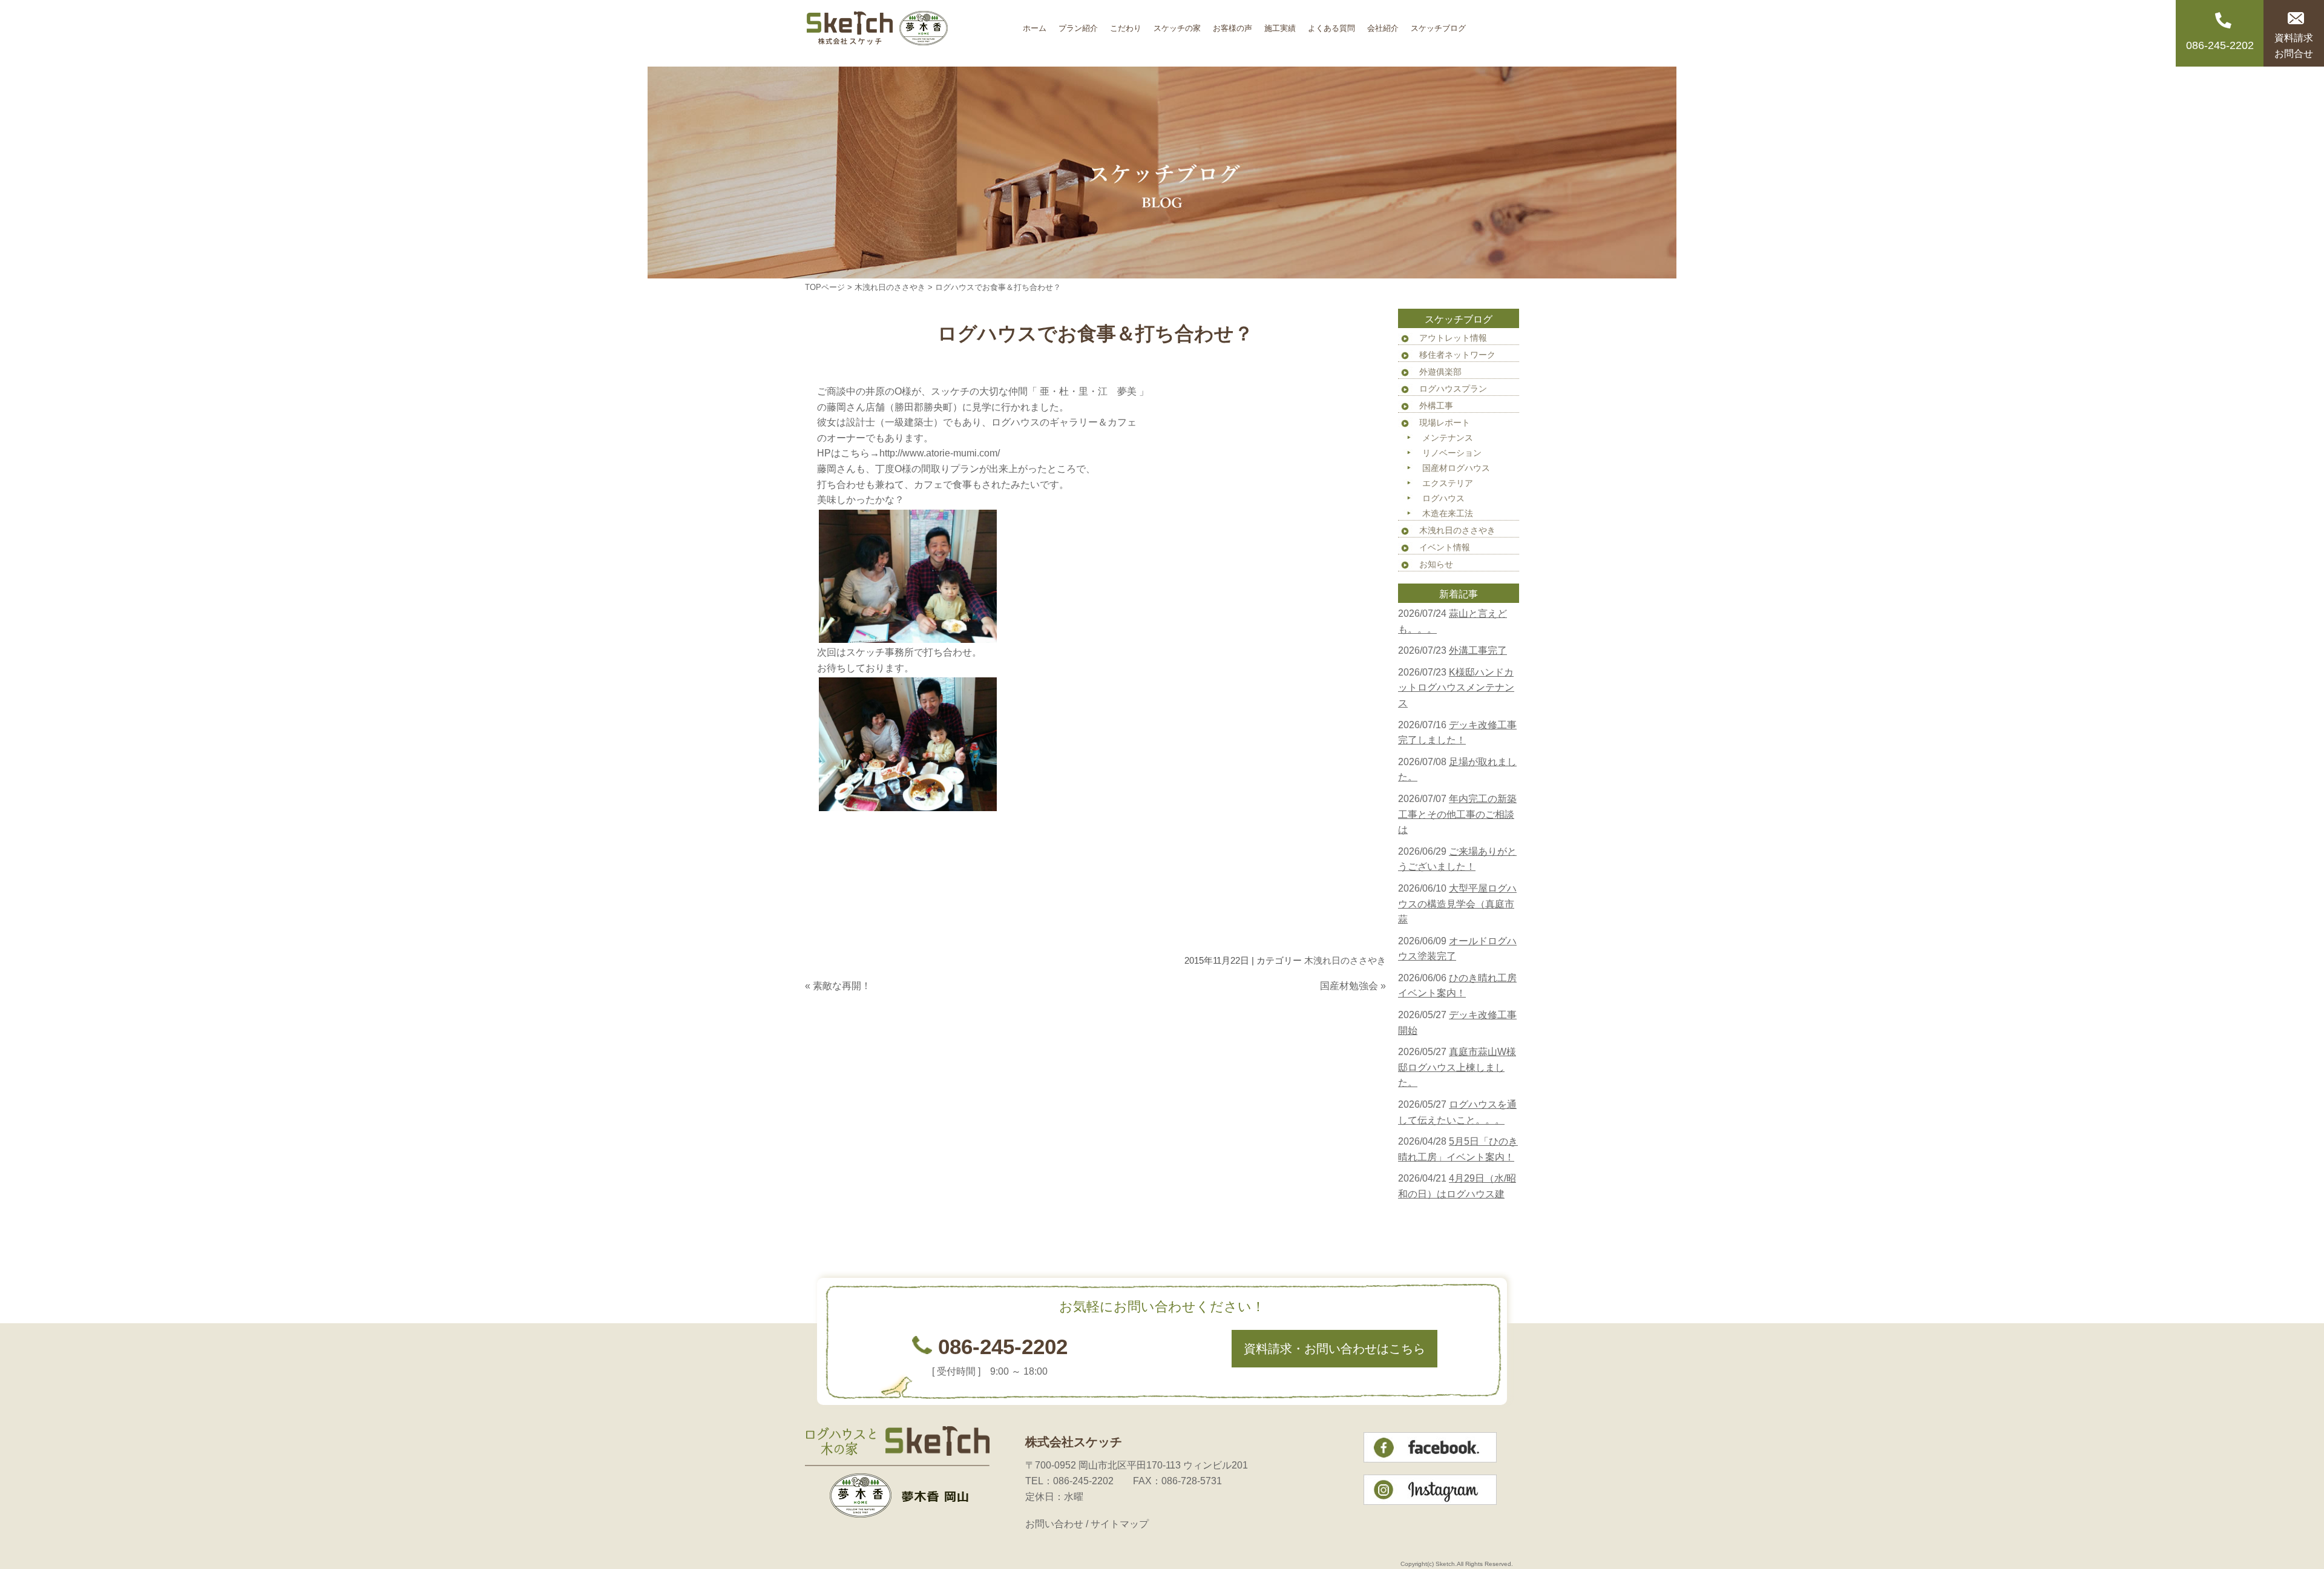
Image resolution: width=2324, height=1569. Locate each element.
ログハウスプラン (1453, 389)
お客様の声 (1233, 24)
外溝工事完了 (1478, 650)
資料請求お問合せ (2294, 46)
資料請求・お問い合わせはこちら (1334, 1349)
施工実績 (1280, 24)
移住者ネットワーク (1457, 355)
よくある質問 (1331, 24)
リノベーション (1452, 453)
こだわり (1126, 24)
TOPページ (825, 287)
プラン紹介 (1078, 24)
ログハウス (1443, 498)
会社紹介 (1383, 24)
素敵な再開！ (842, 986)
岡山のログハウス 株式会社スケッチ (911, 33)
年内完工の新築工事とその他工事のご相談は (1457, 814)
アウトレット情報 (1453, 338)
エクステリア (1448, 483)
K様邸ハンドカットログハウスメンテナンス (1456, 688)
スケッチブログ (1438, 24)
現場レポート (1445, 423)
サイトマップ (1120, 1524)
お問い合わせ (1054, 1524)
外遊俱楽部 (1440, 372)
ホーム (1035, 24)
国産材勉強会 (1349, 986)
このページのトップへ (1356, 1010)
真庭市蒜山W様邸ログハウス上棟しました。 (1457, 1067)
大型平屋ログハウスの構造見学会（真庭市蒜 (1457, 904)
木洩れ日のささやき (890, 287)
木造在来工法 (1448, 513)
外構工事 (1436, 406)
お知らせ (1436, 564)
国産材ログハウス (1456, 468)
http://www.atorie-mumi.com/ (940, 453)
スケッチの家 (1177, 24)
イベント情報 (1445, 547)
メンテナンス (1448, 438)
